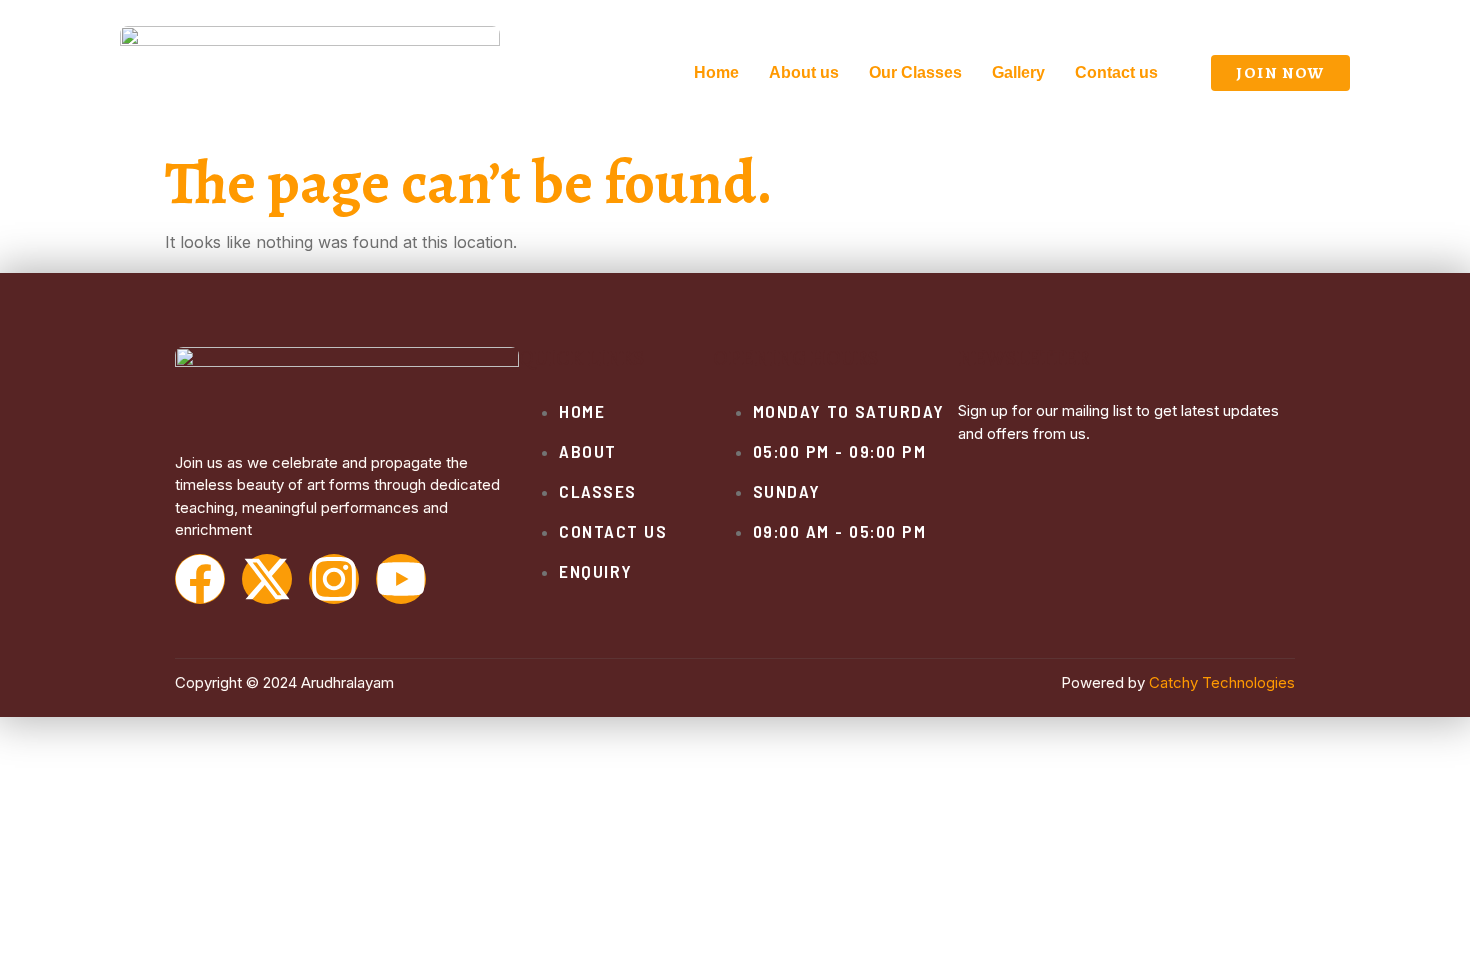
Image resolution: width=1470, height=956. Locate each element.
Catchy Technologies (1222, 682)
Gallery (1018, 72)
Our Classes (915, 72)
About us (804, 72)
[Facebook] (200, 579)
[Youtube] (401, 579)
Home (716, 72)
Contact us (1116, 72)
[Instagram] (334, 579)
